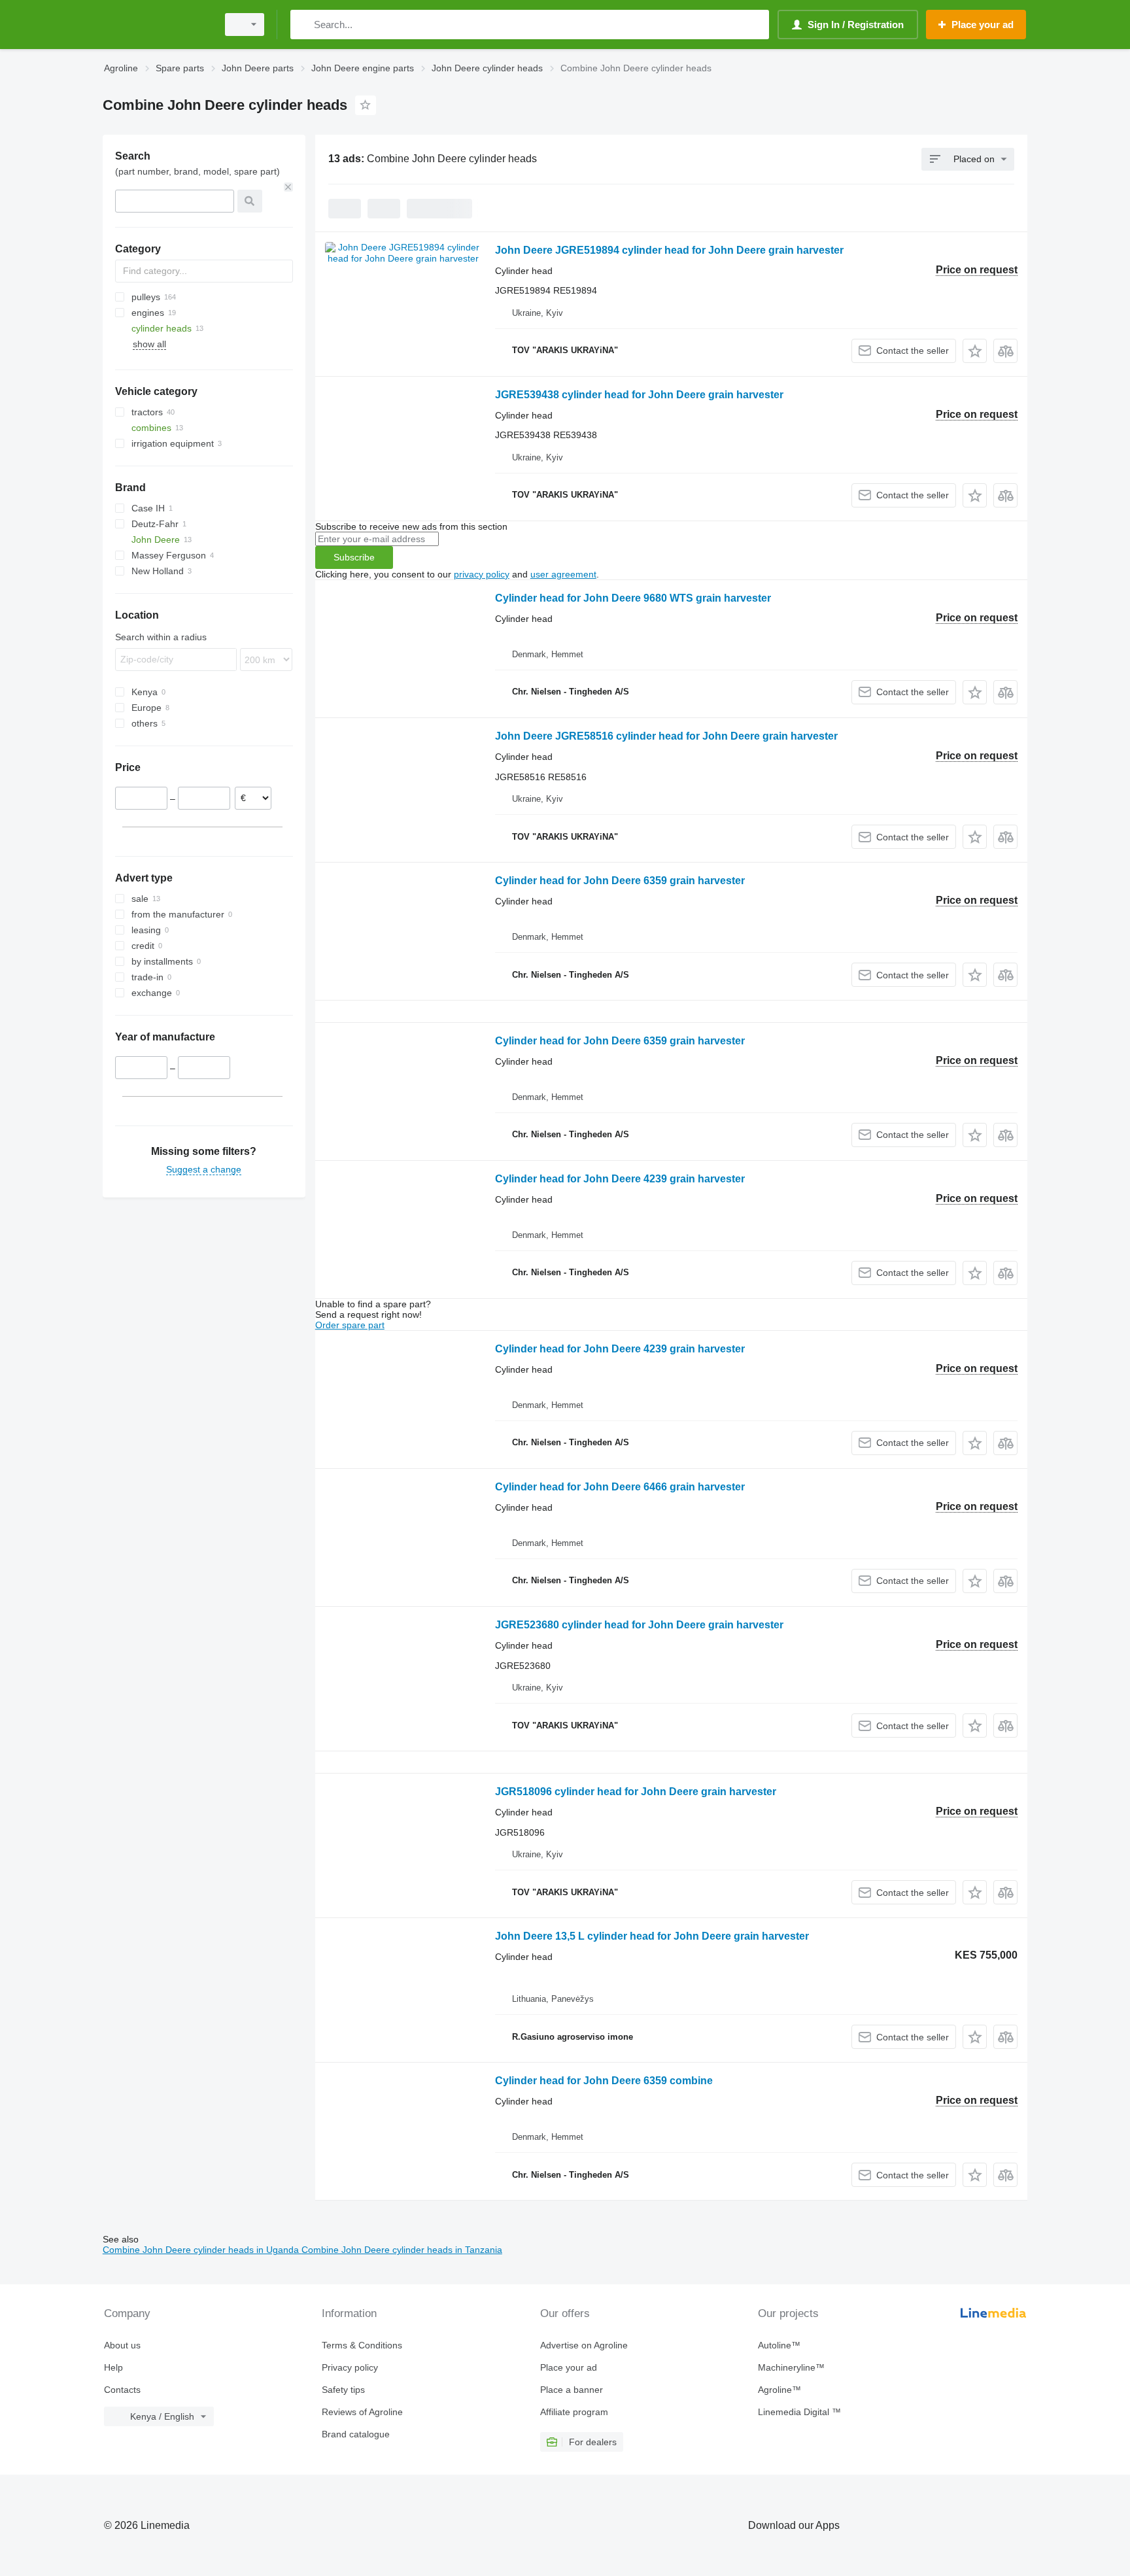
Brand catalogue (356, 2434)
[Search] (303, 25)
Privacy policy (350, 2367)
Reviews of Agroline (362, 2412)
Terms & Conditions (362, 2345)
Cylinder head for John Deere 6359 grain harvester (620, 881)
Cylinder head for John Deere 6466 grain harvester (620, 1487)
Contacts (122, 2390)
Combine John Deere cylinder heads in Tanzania (402, 2250)
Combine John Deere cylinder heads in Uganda (202, 2250)
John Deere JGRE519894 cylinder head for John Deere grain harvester (669, 250)
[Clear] (288, 187)
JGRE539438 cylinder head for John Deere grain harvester (639, 395)
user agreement (563, 574)
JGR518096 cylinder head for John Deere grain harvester (636, 1792)
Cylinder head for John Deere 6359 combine (604, 2081)
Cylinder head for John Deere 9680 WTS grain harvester (633, 598)
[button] (975, 351)
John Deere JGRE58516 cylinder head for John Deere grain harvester (666, 736)
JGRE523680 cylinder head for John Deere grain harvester (639, 1625)
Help (113, 2367)
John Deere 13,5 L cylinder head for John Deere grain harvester (652, 1936)
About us (122, 2345)
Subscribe (354, 557)
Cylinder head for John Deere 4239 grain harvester (620, 1179)
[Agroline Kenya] (156, 25)
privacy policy (482, 574)
